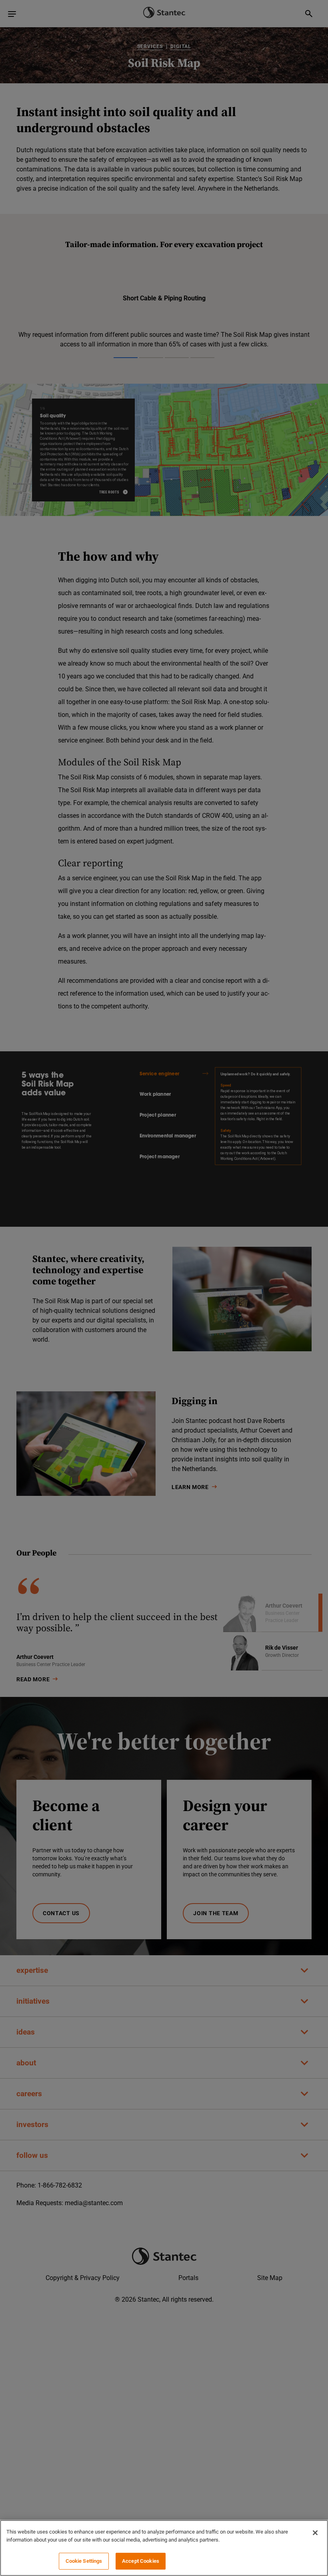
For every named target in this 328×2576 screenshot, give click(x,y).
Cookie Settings (84, 2561)
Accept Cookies (141, 2561)
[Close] (315, 2533)
